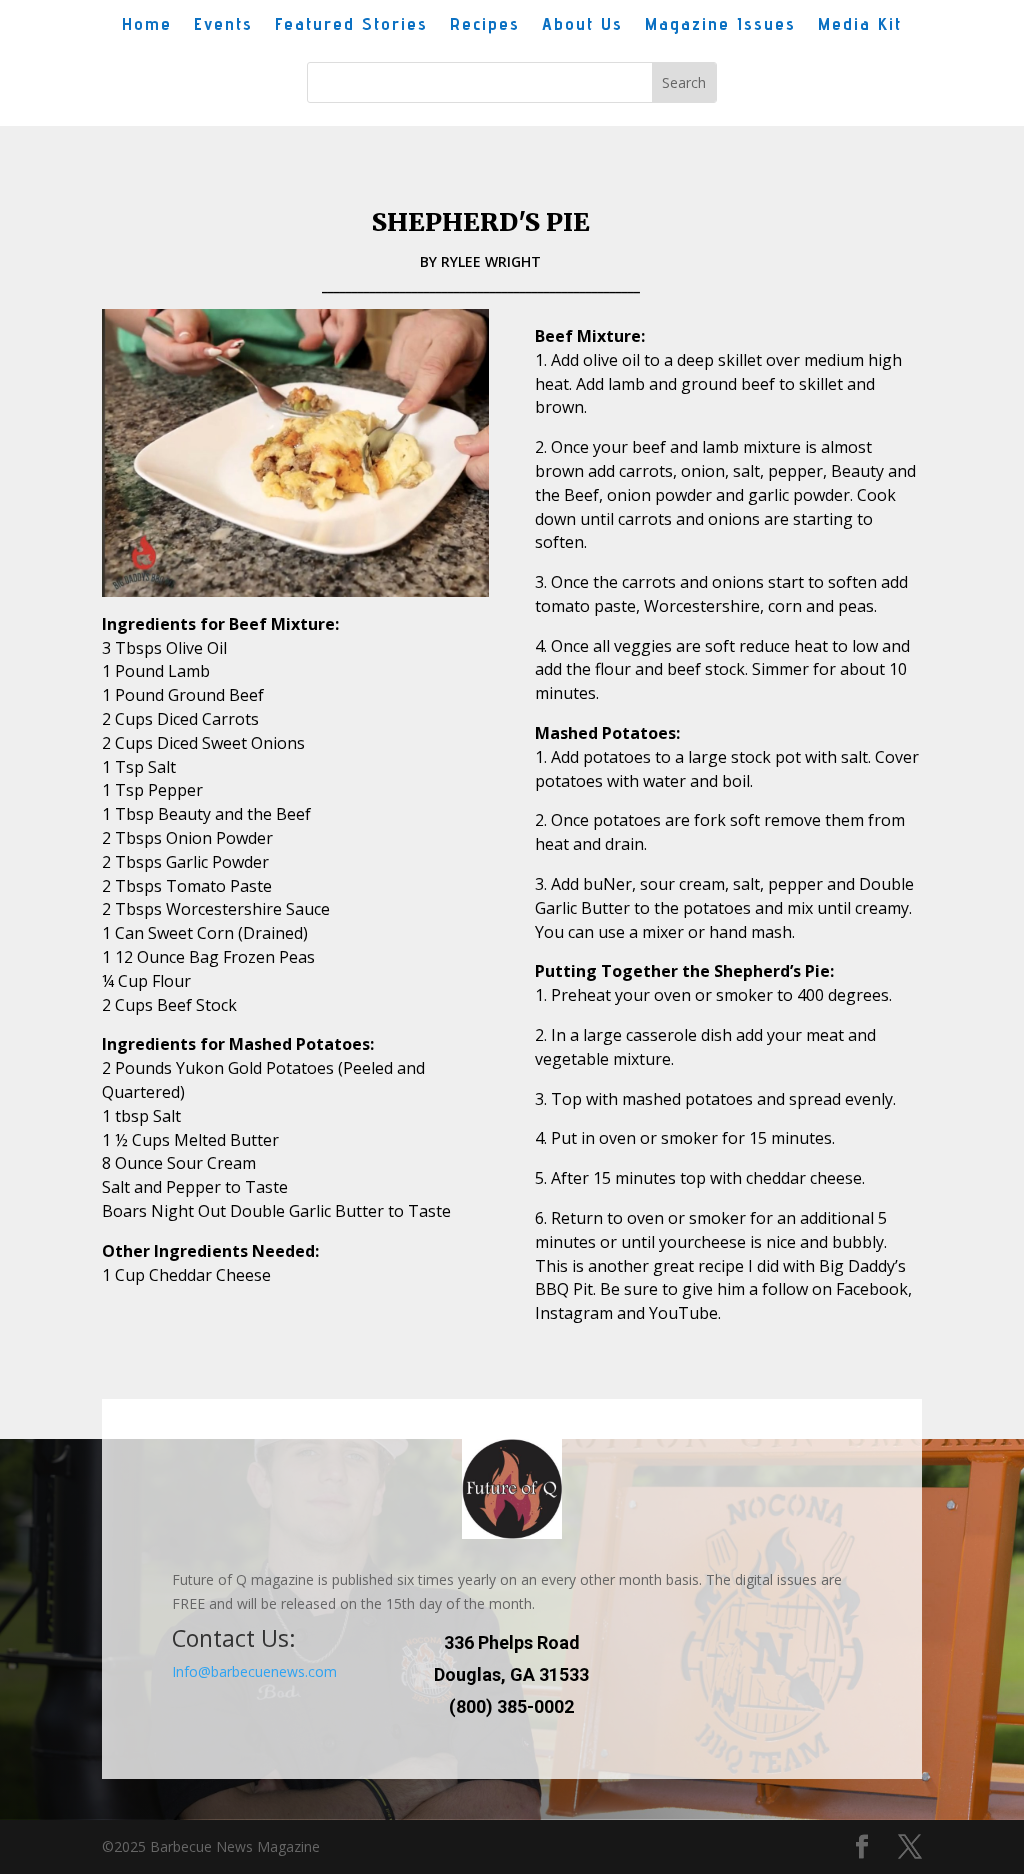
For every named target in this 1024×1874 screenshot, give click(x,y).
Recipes (485, 25)
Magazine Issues (720, 25)
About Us (582, 25)
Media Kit (860, 25)
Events (223, 25)
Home (147, 25)
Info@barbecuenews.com (254, 1671)
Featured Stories (351, 25)
